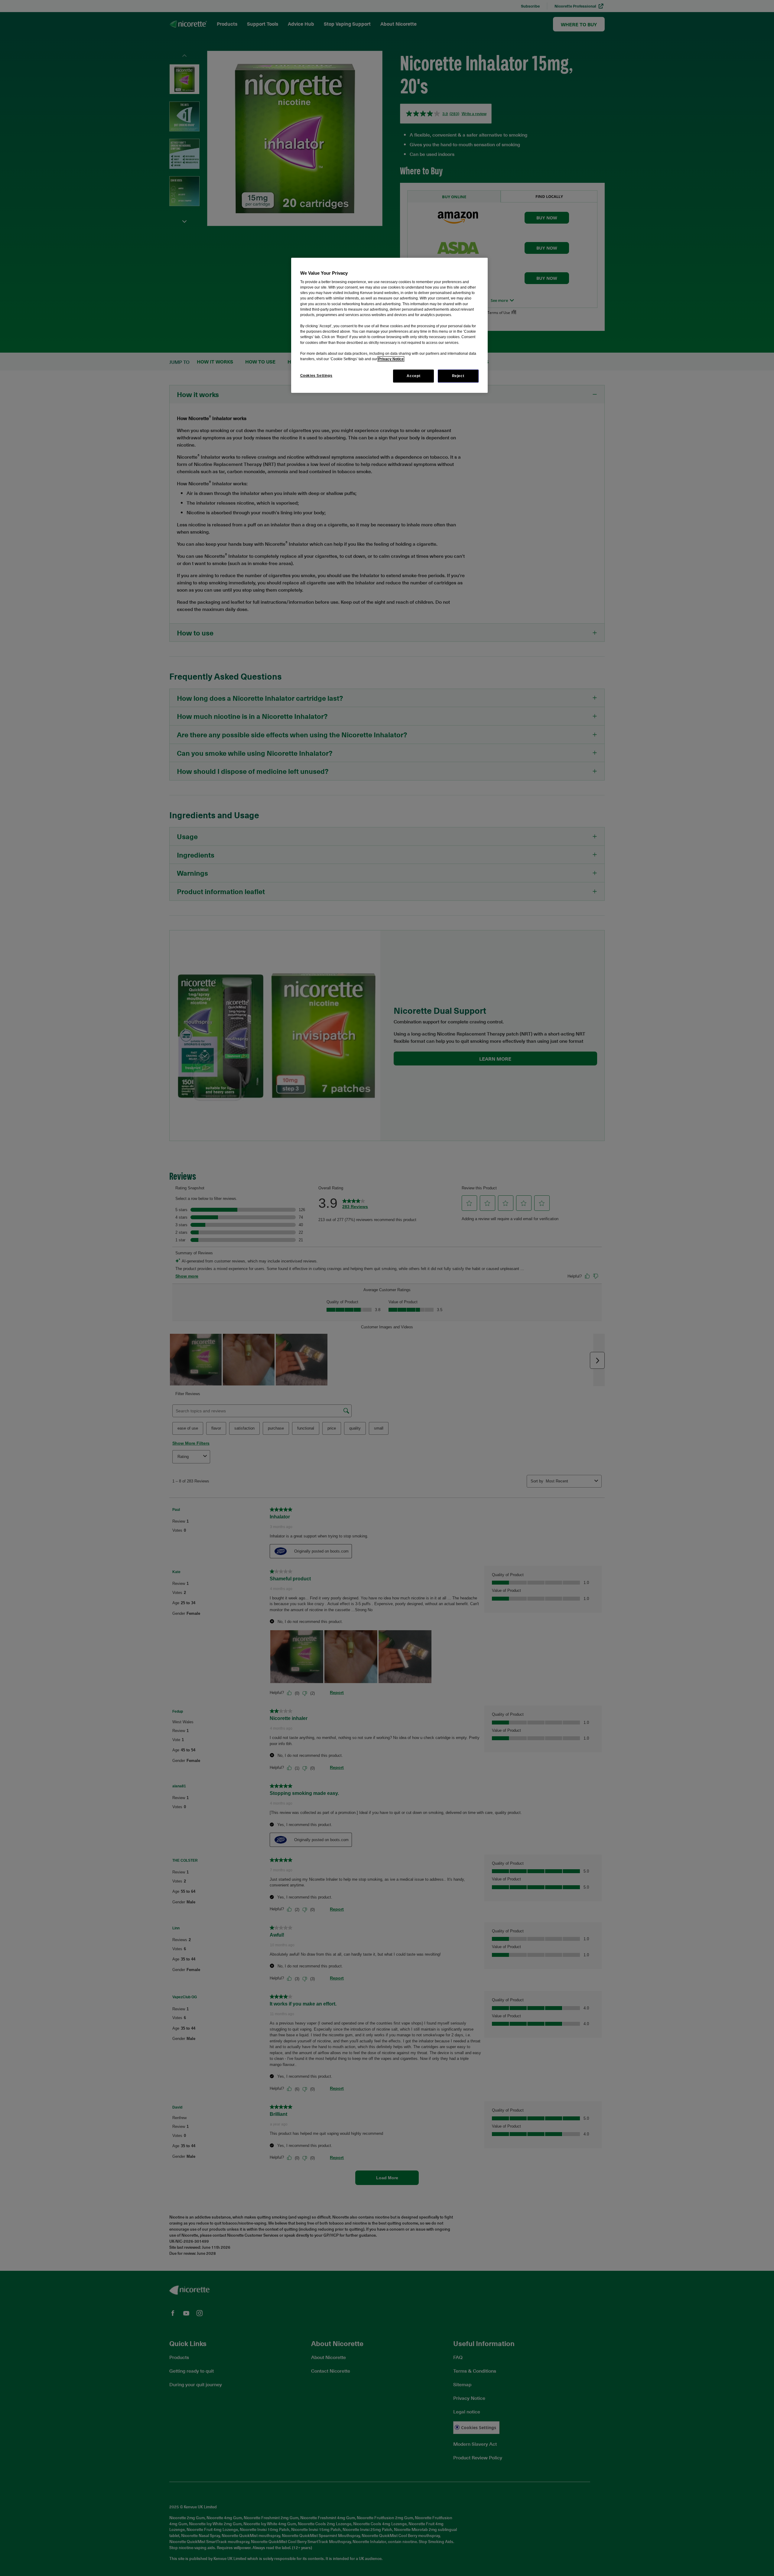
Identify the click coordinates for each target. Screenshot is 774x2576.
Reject (458, 376)
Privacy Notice (391, 359)
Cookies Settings (316, 376)
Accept (413, 376)
